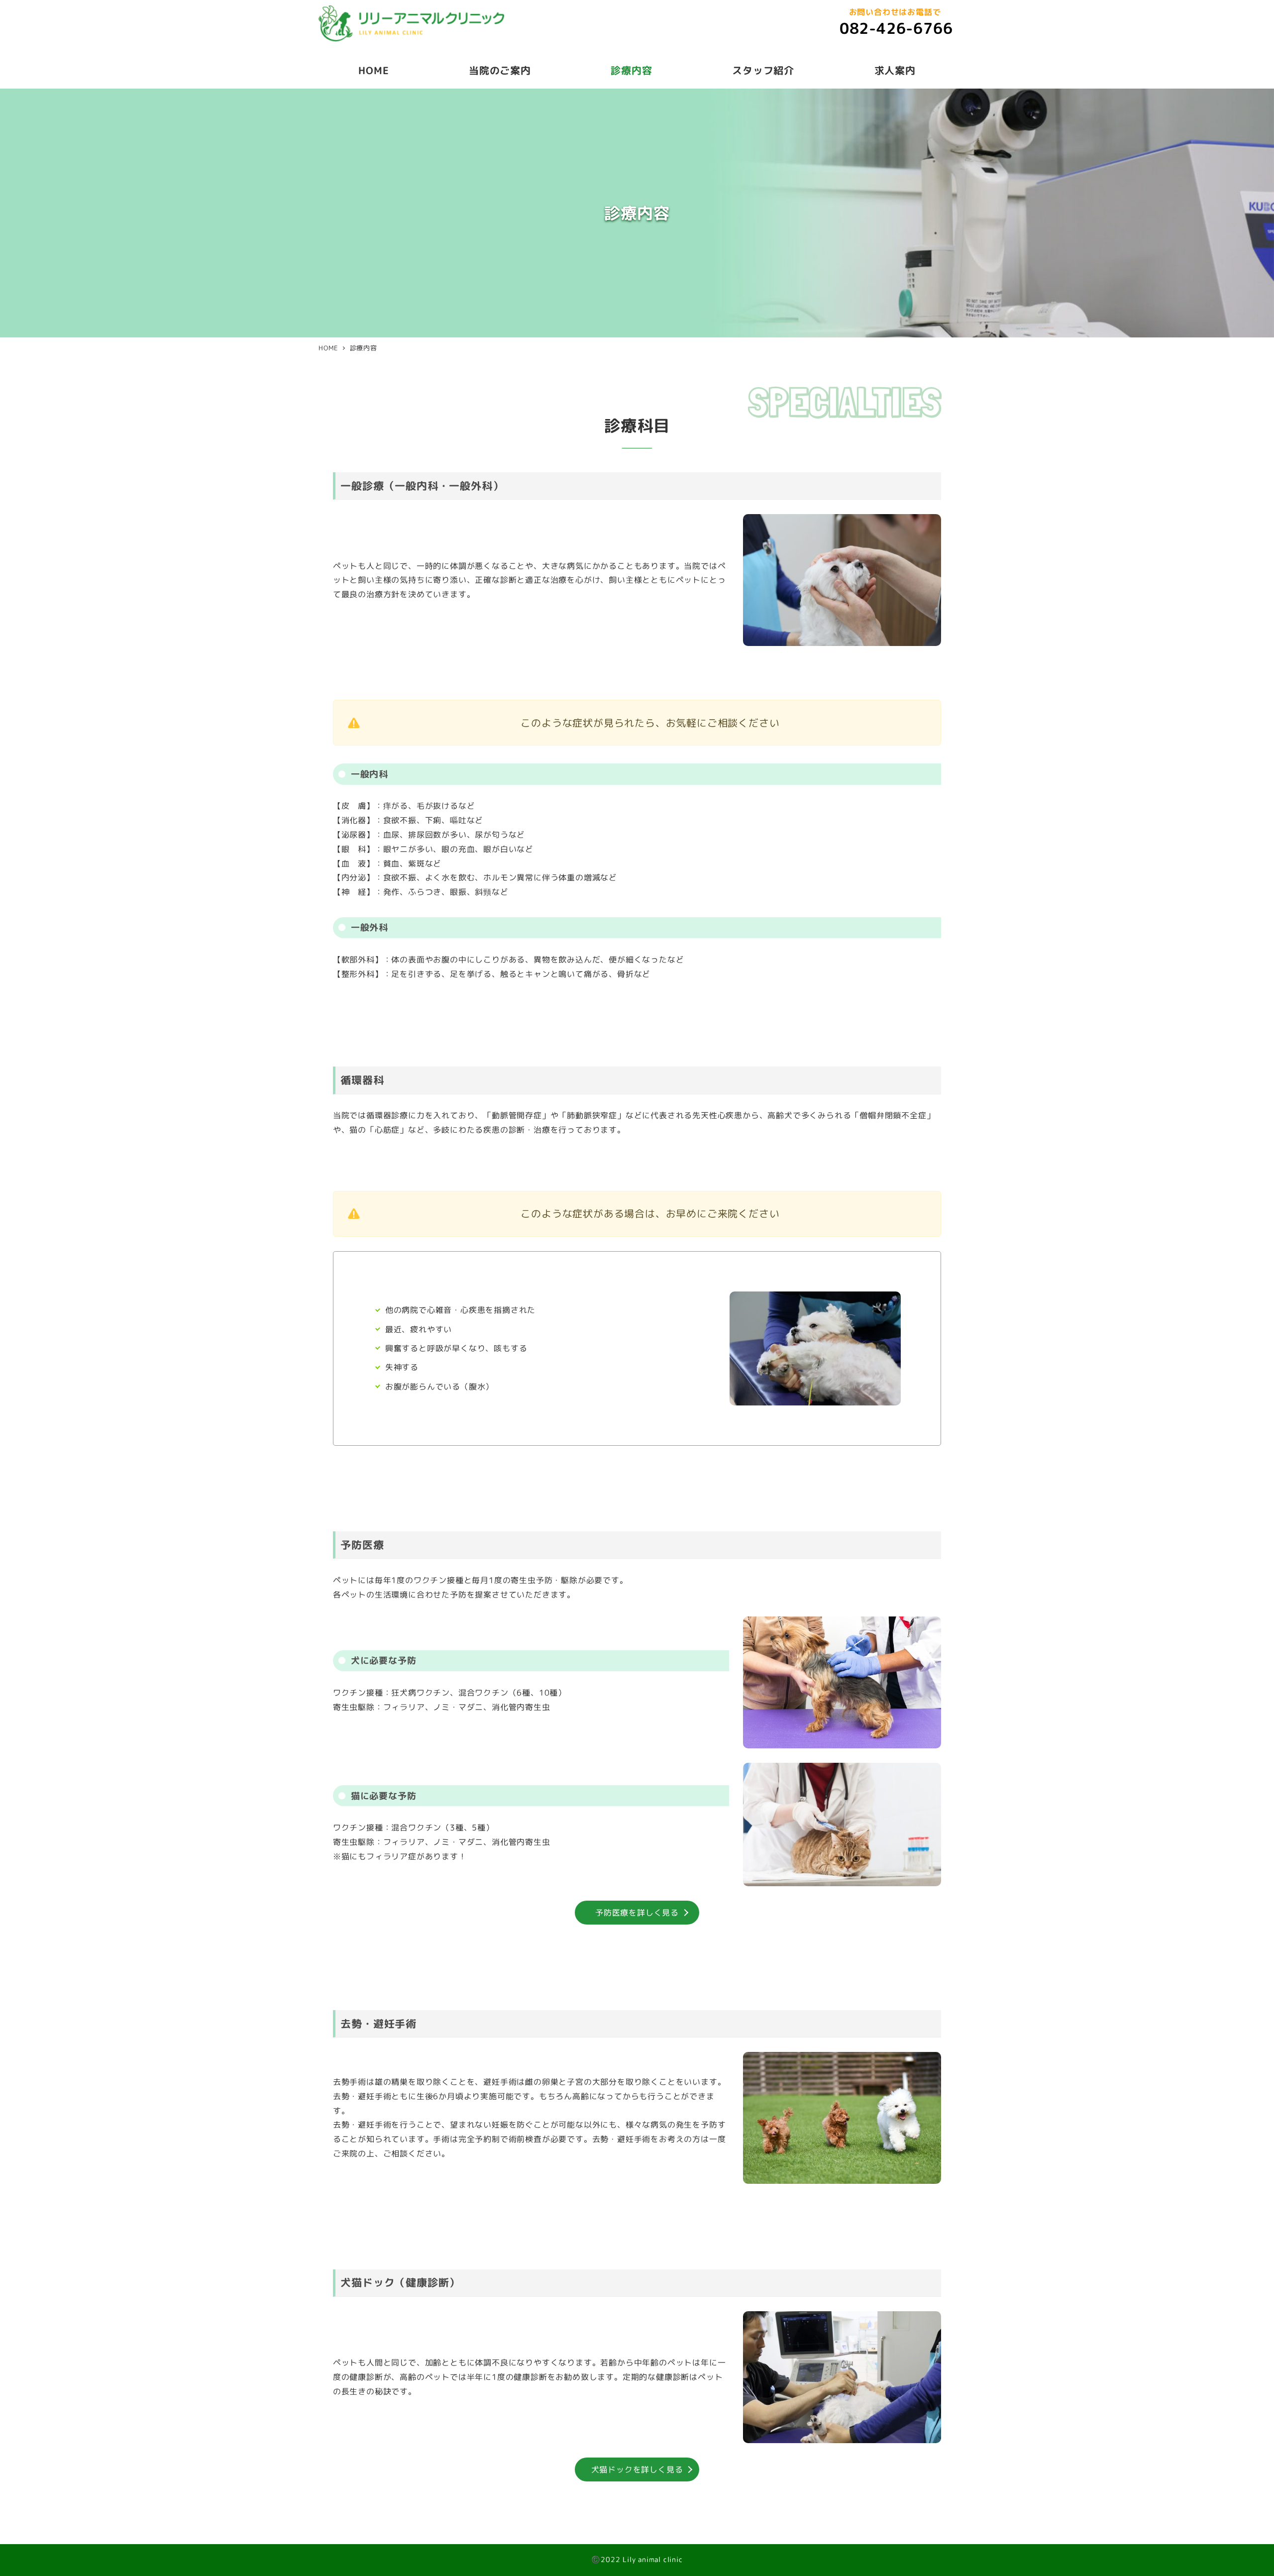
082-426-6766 (896, 28)
